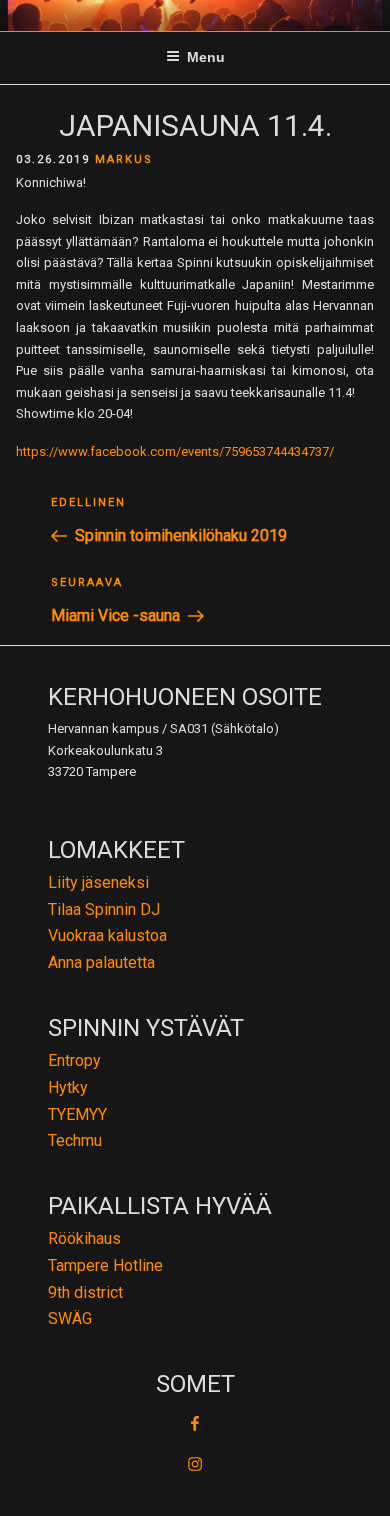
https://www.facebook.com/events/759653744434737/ (175, 451)
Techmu (75, 1140)
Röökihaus (84, 1238)
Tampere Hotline (105, 1265)
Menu (206, 57)
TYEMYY (77, 1114)
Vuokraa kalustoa (107, 935)
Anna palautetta (101, 962)
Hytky (68, 1087)
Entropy (74, 1060)
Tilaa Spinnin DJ (104, 909)
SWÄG (70, 1318)
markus (124, 159)
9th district (85, 1292)
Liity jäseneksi (98, 882)
